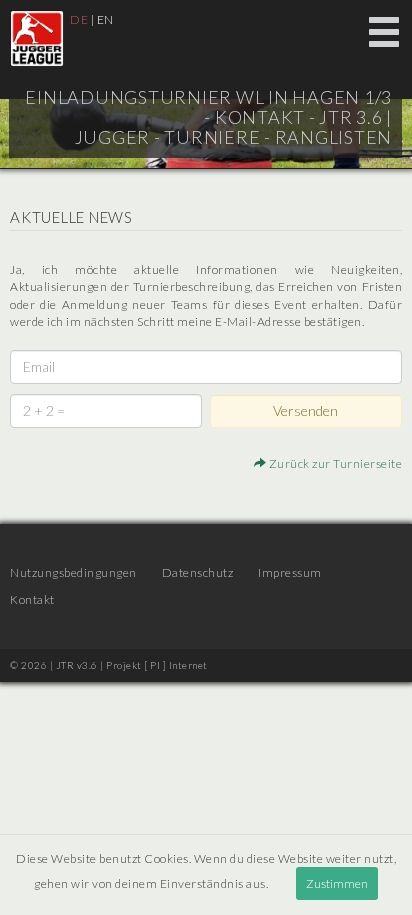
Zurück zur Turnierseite (334, 463)
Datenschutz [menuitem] (198, 572)
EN (105, 19)
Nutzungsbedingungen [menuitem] (73, 572)
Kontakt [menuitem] (32, 599)
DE (79, 19)
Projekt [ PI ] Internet (157, 665)
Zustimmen (337, 883)
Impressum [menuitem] (290, 572)
